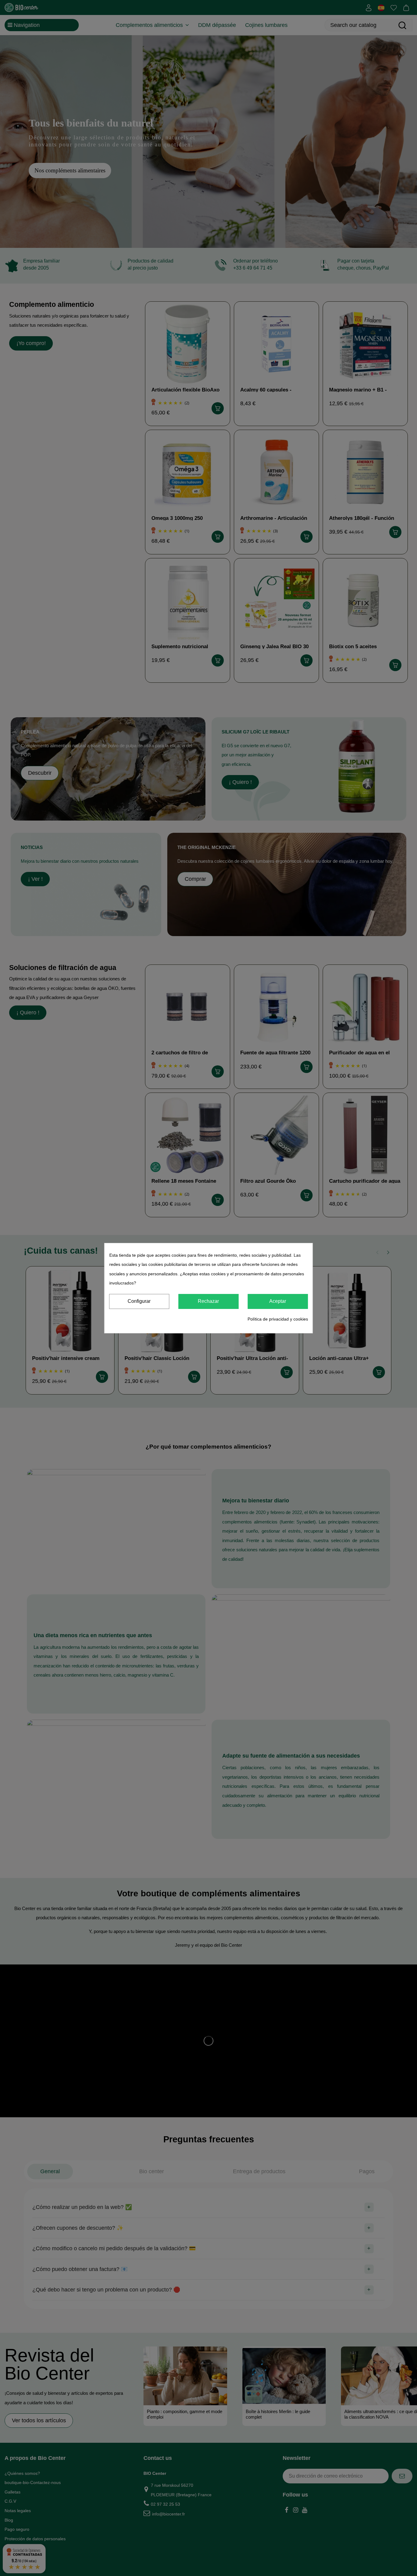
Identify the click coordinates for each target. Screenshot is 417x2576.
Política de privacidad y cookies (278, 1319)
